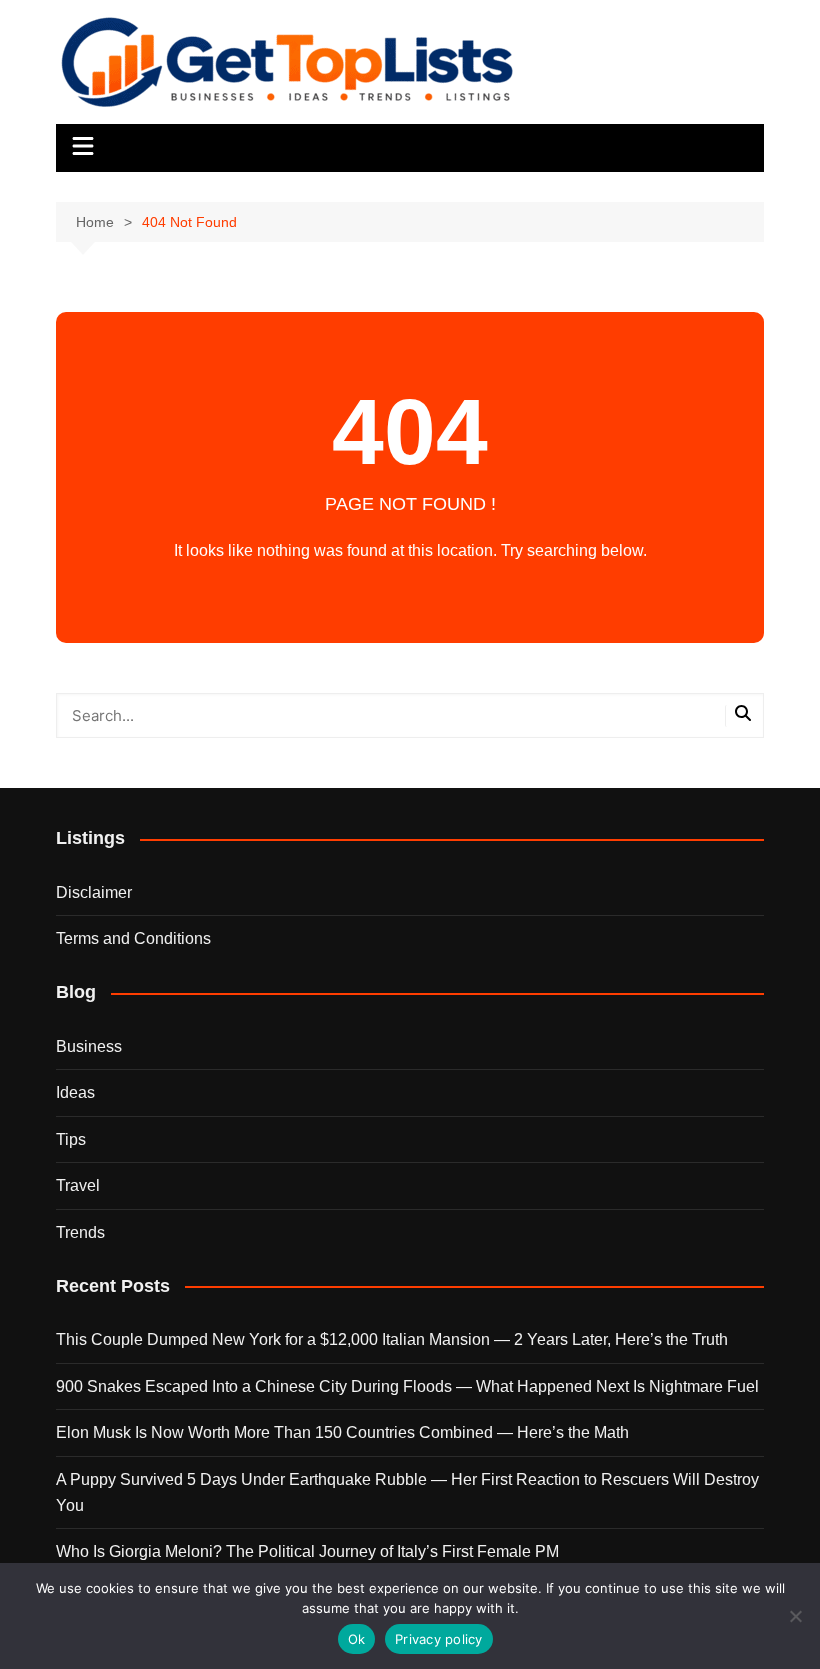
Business (89, 1046)
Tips (71, 1139)
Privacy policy (439, 1639)
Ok (357, 1639)
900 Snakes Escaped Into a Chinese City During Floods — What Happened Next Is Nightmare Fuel (407, 1386)
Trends (80, 1232)
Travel (78, 1185)
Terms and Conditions (133, 938)
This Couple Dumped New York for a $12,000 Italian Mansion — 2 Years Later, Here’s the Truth (392, 1339)
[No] (795, 1616)
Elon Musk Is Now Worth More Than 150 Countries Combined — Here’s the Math (342, 1432)
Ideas (75, 1092)
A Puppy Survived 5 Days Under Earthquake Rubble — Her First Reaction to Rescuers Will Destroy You (407, 1492)
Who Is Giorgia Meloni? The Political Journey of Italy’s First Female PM (307, 1551)
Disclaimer (94, 892)
